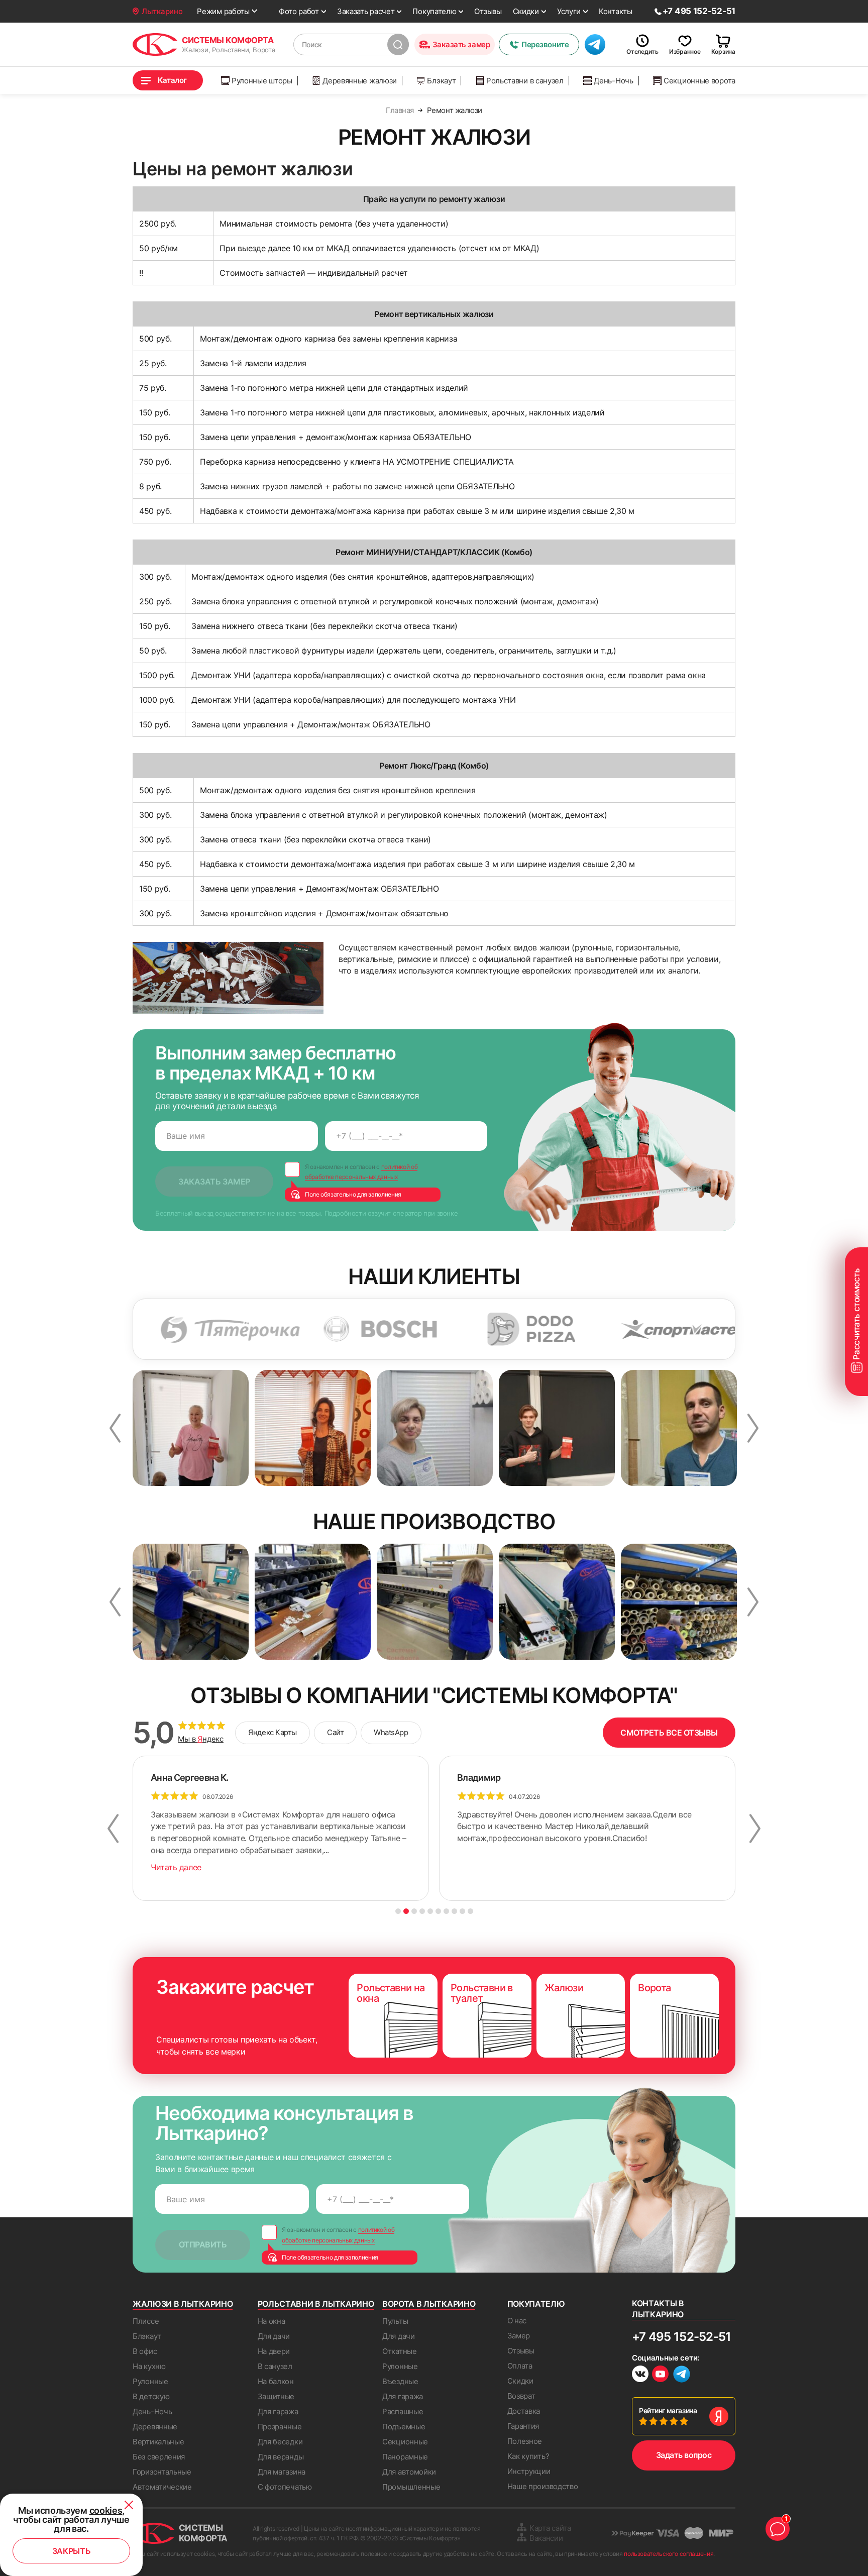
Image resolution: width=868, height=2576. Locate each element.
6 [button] (438, 1911)
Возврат (521, 2396)
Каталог (172, 80)
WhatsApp (391, 1732)
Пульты (395, 2321)
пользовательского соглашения (669, 2554)
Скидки (526, 11)
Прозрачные (280, 2427)
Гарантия (523, 2426)
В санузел (275, 2366)
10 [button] (470, 1911)
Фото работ (299, 11)
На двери (274, 2351)
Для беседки (280, 2442)
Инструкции (529, 2471)
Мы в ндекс (201, 1739)
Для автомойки (409, 2472)
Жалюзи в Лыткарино (183, 2304)
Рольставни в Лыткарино (316, 2304)
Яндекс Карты (273, 1732)
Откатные (400, 2351)
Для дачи (274, 2336)
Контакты (616, 11)
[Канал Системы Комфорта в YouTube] (660, 2375)
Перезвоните (545, 44)
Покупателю (434, 11)
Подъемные (404, 2427)
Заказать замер (461, 44)
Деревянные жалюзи (360, 81)
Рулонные (150, 2381)
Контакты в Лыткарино (658, 2309)
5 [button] (430, 1911)
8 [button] (454, 1911)
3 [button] (414, 1911)
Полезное (525, 2441)
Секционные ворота (699, 81)
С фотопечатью (285, 2487)
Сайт (335, 1732)
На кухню (149, 2366)
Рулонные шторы (262, 81)
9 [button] (462, 1911)
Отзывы (488, 11)
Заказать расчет (366, 11)
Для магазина (282, 2472)
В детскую (151, 2396)
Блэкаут (441, 81)
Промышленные (411, 2487)
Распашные (403, 2411)
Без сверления (159, 2457)
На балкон (276, 2381)
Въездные (400, 2381)
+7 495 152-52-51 (681, 2337)
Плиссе (146, 2321)
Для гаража (278, 2411)
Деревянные (155, 2427)
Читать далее (176, 1867)
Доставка (524, 2411)
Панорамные (405, 2457)
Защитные (276, 2396)
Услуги (569, 11)
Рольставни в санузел (525, 81)
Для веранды (281, 2457)
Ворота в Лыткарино (429, 2304)
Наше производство (543, 2486)
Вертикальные (158, 2442)
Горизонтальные (162, 2472)
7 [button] (446, 1911)
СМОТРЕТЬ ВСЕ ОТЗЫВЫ (669, 1733)
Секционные (405, 2442)
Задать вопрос (684, 2455)
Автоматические (162, 2487)
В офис (145, 2351)
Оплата (520, 2366)
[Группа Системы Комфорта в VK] (640, 2375)
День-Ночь (613, 81)
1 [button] (398, 1911)
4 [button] (422, 1911)
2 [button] (406, 1911)
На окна (272, 2321)
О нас (517, 2321)
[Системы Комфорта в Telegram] (682, 2375)
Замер (519, 2336)
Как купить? (528, 2456)
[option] (159, 1329)
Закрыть (72, 2551)
